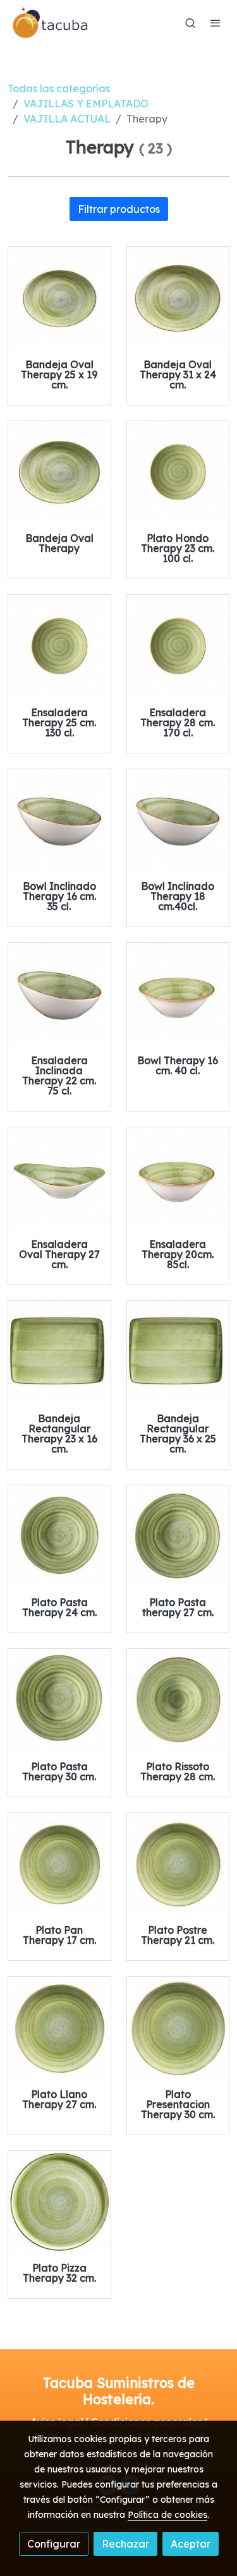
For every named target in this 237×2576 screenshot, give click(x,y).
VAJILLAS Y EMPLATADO (86, 104)
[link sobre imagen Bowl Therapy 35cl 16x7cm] (59, 820)
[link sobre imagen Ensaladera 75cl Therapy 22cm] (59, 994)
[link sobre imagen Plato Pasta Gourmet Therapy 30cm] (59, 1700)
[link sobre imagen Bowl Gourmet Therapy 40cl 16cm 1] (178, 994)
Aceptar (191, 2544)
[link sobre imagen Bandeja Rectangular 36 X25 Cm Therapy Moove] (178, 1352)
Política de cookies (167, 2515)
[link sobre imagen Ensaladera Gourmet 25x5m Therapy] (59, 646)
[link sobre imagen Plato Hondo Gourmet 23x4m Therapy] (178, 472)
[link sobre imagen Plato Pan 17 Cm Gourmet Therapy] (59, 1864)
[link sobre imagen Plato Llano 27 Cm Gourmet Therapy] (59, 2028)
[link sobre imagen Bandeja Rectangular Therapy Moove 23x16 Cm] (59, 1352)
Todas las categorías (59, 88)
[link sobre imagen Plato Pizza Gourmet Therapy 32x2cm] (59, 2202)
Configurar (54, 2544)
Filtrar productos (119, 209)
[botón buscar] (190, 23)
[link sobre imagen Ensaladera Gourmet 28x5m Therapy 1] (178, 646)
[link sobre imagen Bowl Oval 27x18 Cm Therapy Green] (59, 1178)
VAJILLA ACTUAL (67, 119)
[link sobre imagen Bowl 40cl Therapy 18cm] (178, 820)
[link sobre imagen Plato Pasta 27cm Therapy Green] (178, 1537)
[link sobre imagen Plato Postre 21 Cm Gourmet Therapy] (178, 1864)
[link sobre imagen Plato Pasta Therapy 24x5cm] (59, 1537)
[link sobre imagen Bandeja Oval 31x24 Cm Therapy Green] (178, 298)
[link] (51, 23)
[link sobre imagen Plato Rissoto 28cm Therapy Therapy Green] (178, 1700)
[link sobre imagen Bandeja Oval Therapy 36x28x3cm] (59, 472)
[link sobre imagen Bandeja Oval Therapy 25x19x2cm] (59, 298)
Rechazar (125, 2544)
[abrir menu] (216, 23)
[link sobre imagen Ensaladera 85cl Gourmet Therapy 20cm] (178, 1178)
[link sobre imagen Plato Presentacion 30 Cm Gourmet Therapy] (178, 2028)
